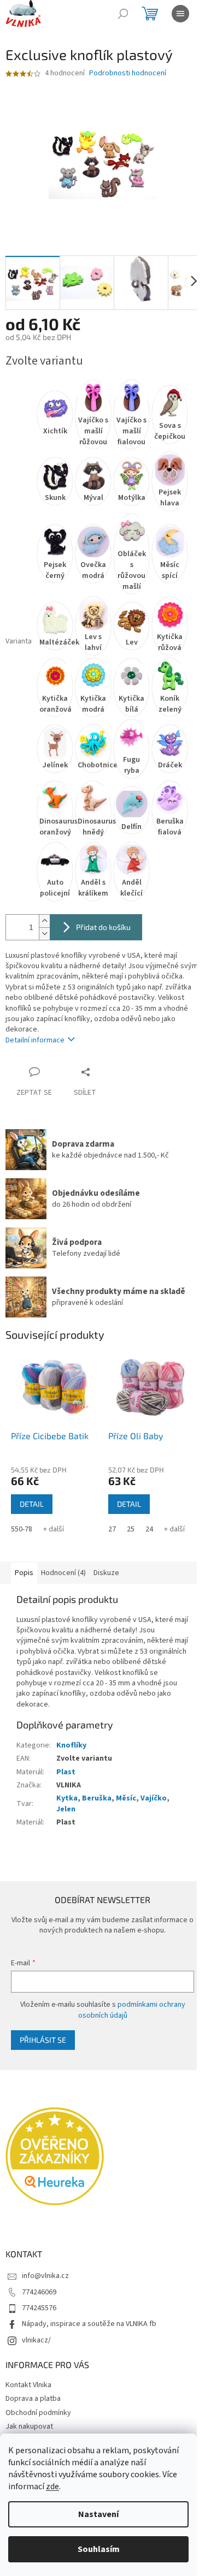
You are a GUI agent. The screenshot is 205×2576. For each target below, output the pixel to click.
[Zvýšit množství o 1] (44, 921)
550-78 (22, 1529)
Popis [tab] (24, 1573)
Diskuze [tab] (106, 1573)
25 (131, 1529)
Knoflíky (71, 1745)
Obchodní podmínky (38, 2413)
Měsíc (126, 1798)
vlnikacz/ (36, 2340)
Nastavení (98, 2514)
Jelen (66, 1809)
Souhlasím (99, 2549)
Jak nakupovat (29, 2426)
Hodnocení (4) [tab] (63, 1573)
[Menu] (180, 14)
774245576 (39, 2308)
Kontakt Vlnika (28, 2385)
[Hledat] (123, 14)
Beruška (97, 1798)
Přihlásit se (43, 2040)
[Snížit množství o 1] (44, 934)
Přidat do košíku (103, 927)
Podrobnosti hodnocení (128, 73)
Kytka (67, 1798)
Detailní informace (35, 1040)
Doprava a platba (33, 2399)
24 (149, 1529)
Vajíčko (154, 1798)
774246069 (39, 2292)
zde (52, 2486)
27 (112, 1529)
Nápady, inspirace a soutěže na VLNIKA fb (89, 2324)
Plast (66, 1772)
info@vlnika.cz (45, 2276)
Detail (32, 1504)
